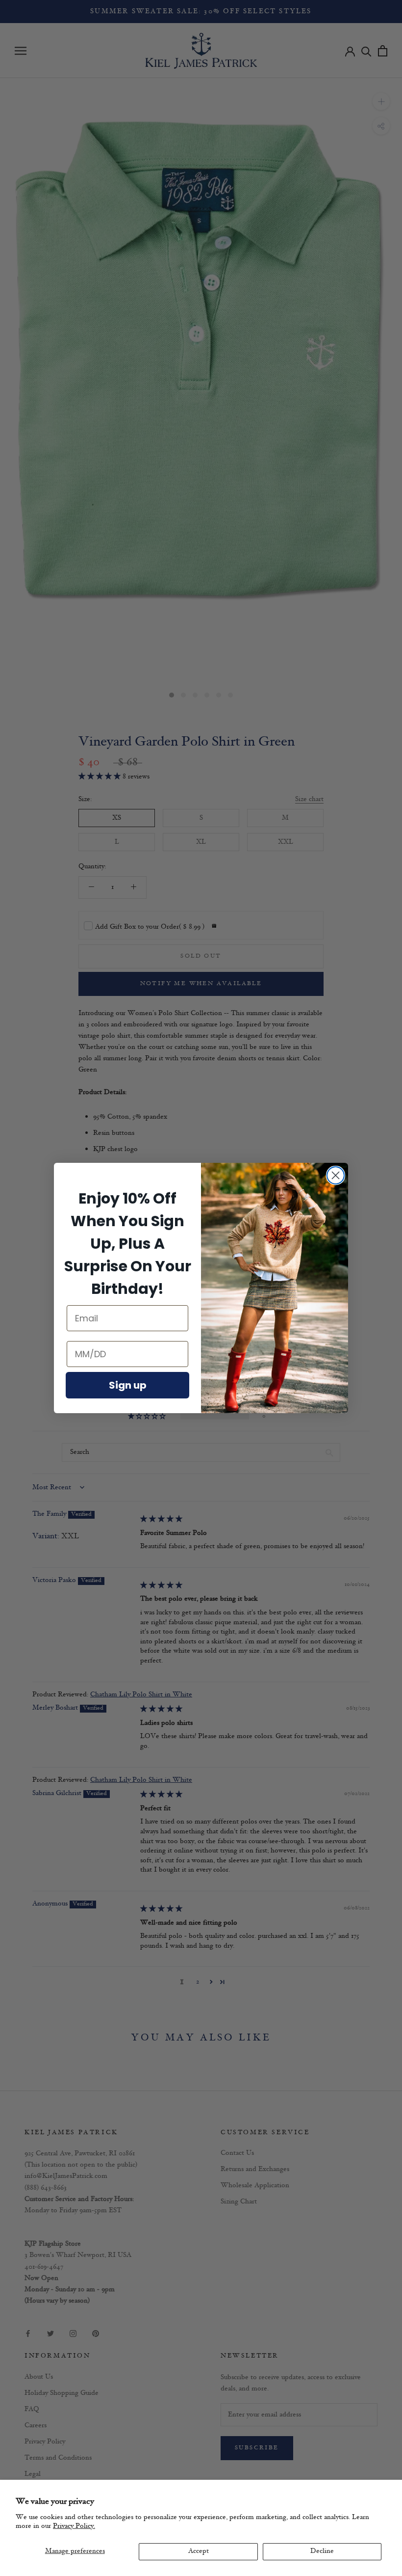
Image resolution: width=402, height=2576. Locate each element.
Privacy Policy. (74, 2526)
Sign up (128, 1385)
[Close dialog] (336, 1175)
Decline (322, 2551)
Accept (199, 2551)
